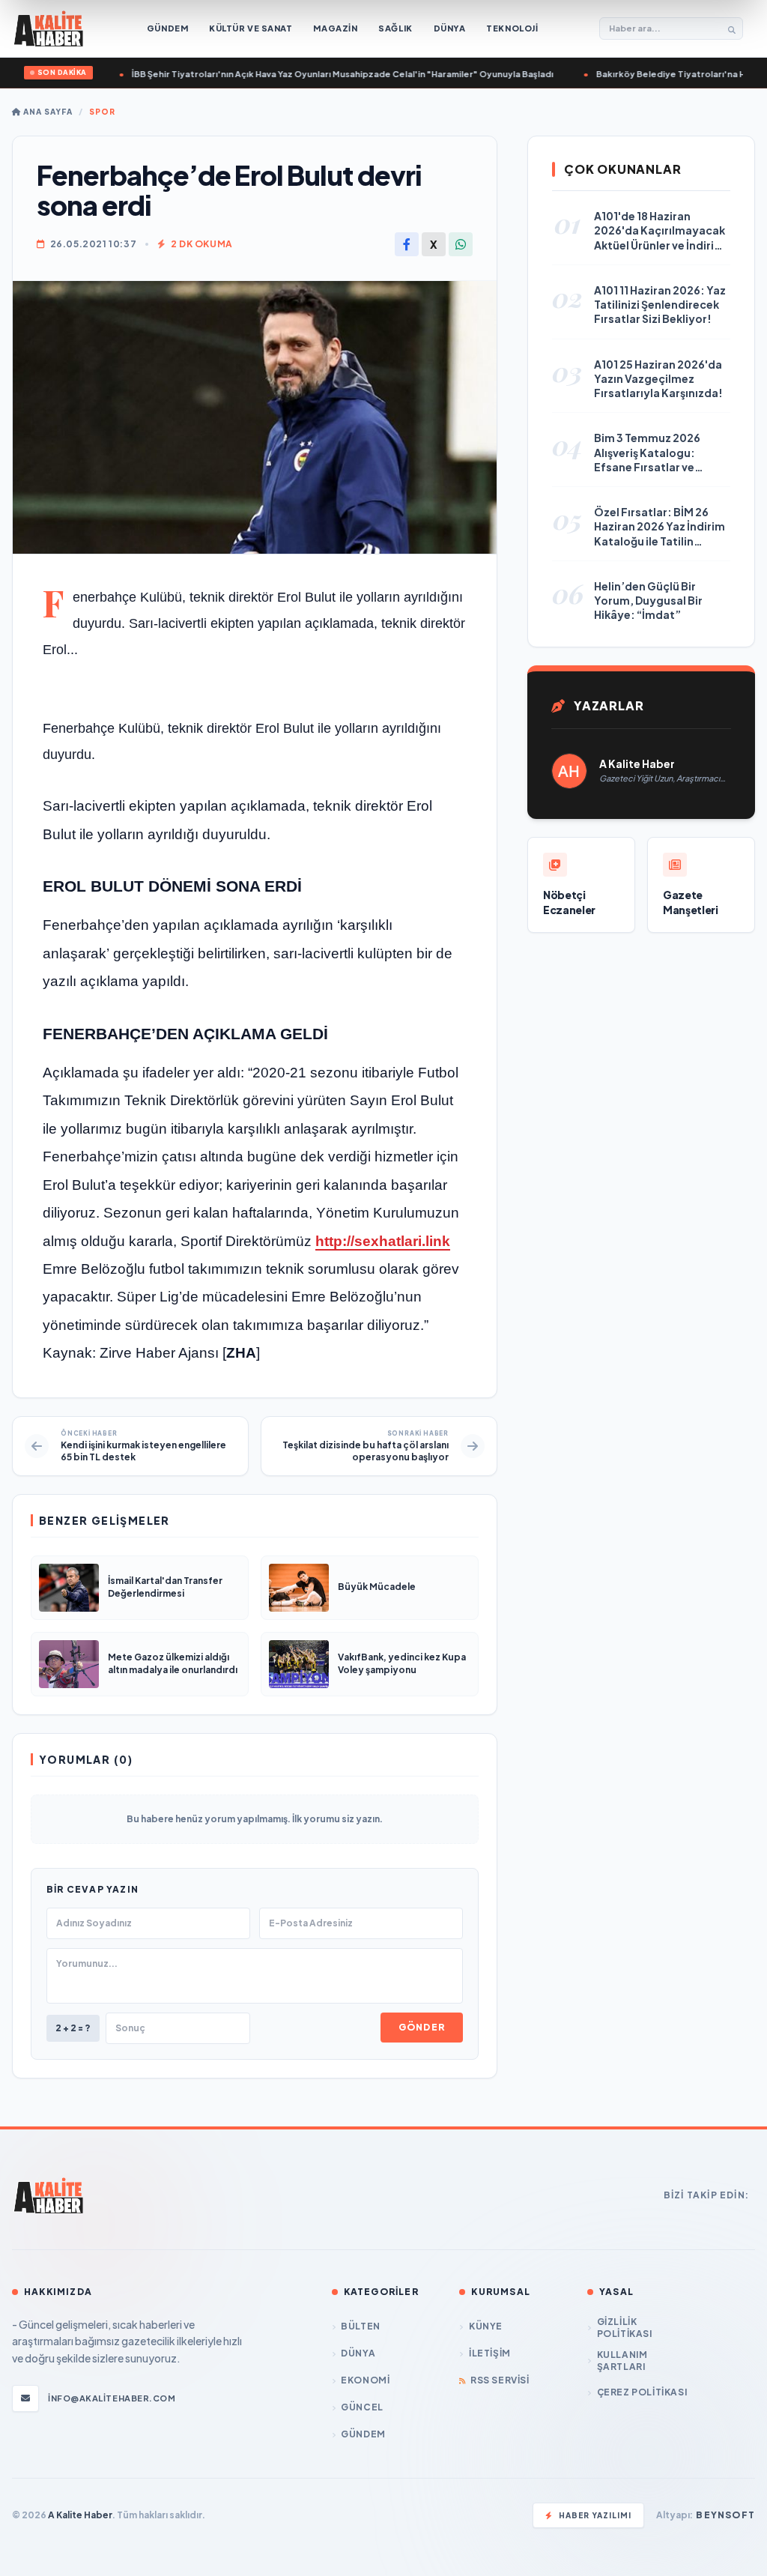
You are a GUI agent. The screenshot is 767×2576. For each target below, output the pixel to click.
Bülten (361, 2326)
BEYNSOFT (725, 2515)
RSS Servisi (500, 2380)
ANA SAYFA (47, 112)
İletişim (489, 2353)
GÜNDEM (363, 2434)
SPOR (102, 112)
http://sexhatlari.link (383, 1241)
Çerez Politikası (642, 2392)
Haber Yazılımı (595, 2515)
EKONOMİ (365, 2380)
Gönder (422, 2027)
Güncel (362, 2407)
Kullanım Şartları (622, 2361)
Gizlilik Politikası (625, 2328)
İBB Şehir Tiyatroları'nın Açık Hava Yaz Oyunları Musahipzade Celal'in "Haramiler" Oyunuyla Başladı (292, 74)
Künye (486, 2326)
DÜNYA (358, 2353)
